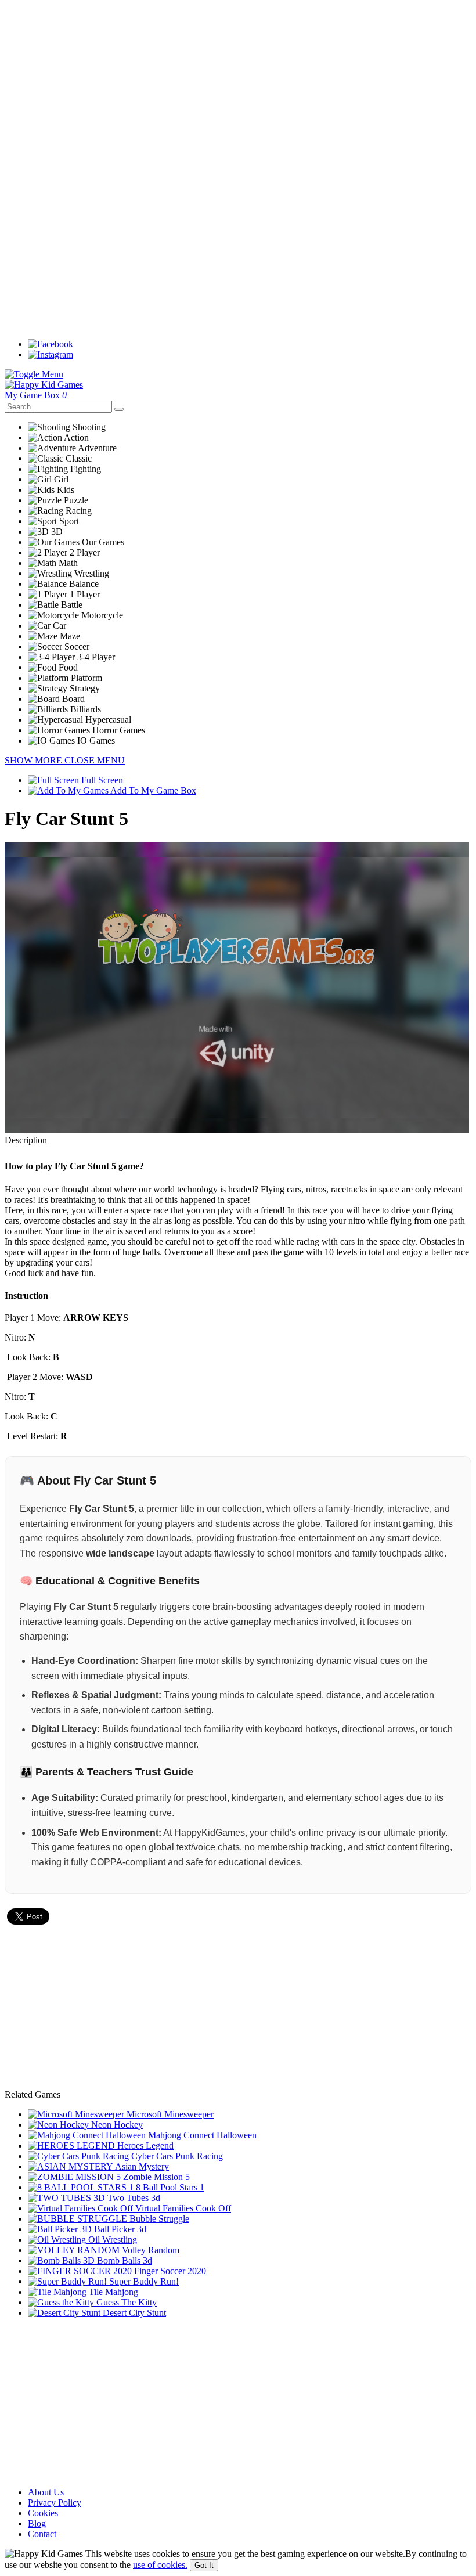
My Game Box (36, 395)
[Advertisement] (238, 86)
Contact (42, 2534)
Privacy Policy (55, 2503)
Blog (37, 2523)
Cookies (43, 2513)
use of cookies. (160, 2565)
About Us (46, 2492)
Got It (204, 2565)
